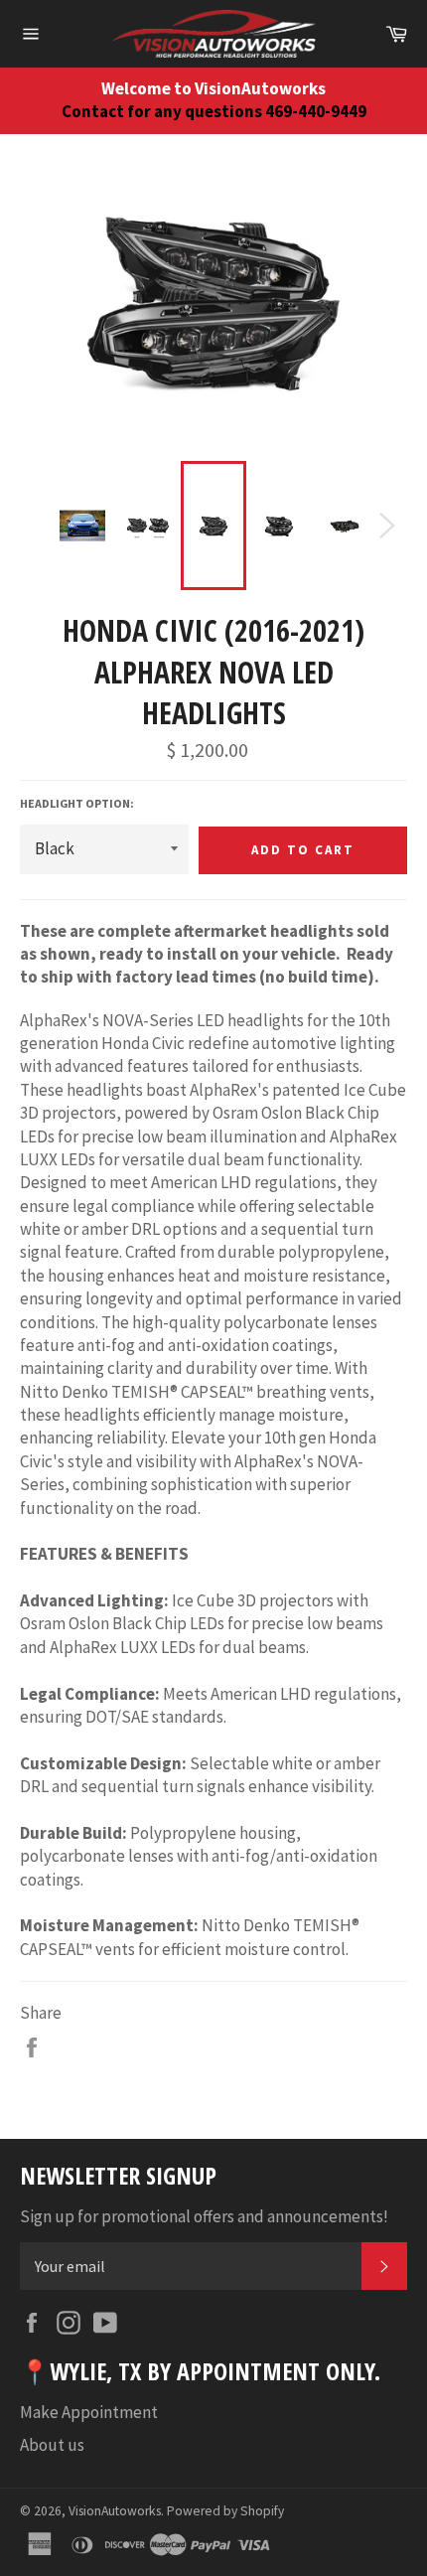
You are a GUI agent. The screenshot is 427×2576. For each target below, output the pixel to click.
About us (52, 2445)
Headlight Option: (77, 803)
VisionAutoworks (115, 2511)
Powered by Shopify (225, 2511)
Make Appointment (89, 2412)
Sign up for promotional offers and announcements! (204, 2216)
